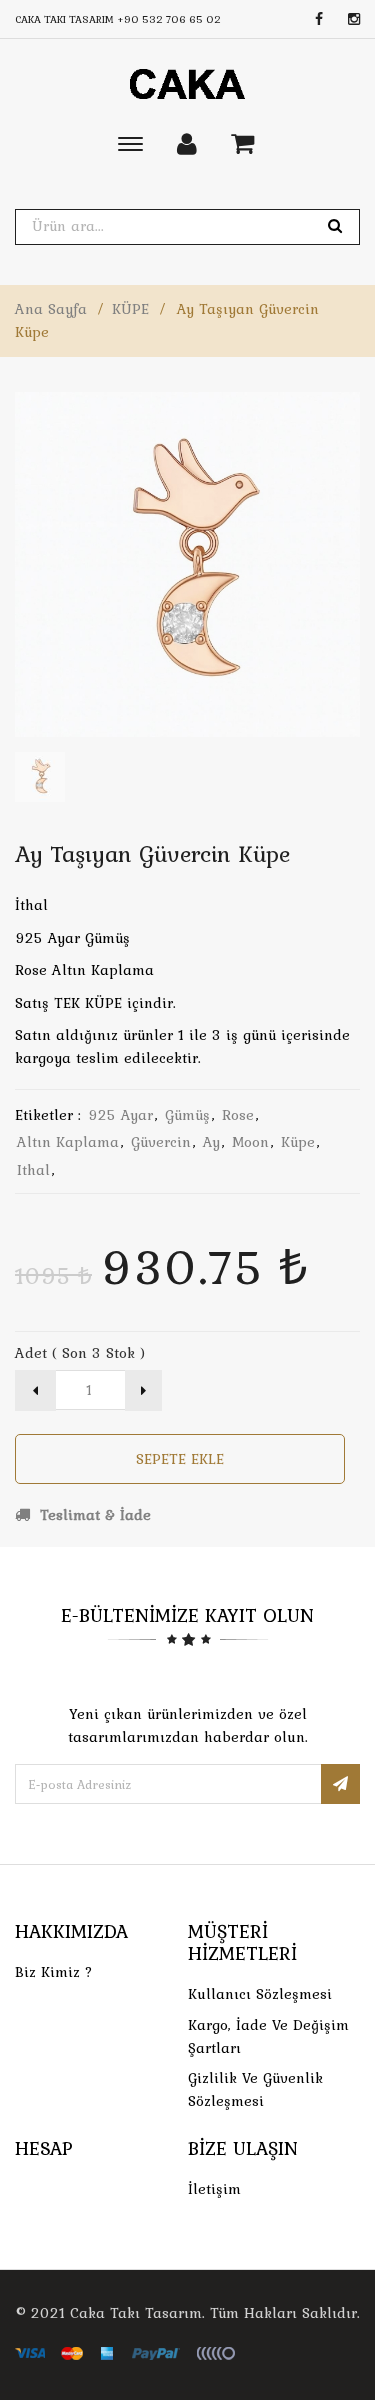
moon (250, 1142)
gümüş (187, 1115)
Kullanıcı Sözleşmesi (260, 1994)
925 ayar (120, 1115)
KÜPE (130, 309)
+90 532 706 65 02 (169, 19)
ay (211, 1142)
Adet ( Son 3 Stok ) (80, 1353)
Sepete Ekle (180, 1459)
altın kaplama (68, 1142)
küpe (298, 1142)
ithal (33, 1170)
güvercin (161, 1142)
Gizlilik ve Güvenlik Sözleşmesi (255, 2089)
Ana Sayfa (51, 309)
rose (238, 1115)
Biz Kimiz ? (54, 1972)
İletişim (214, 2189)
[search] (335, 226)
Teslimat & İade (93, 1515)
